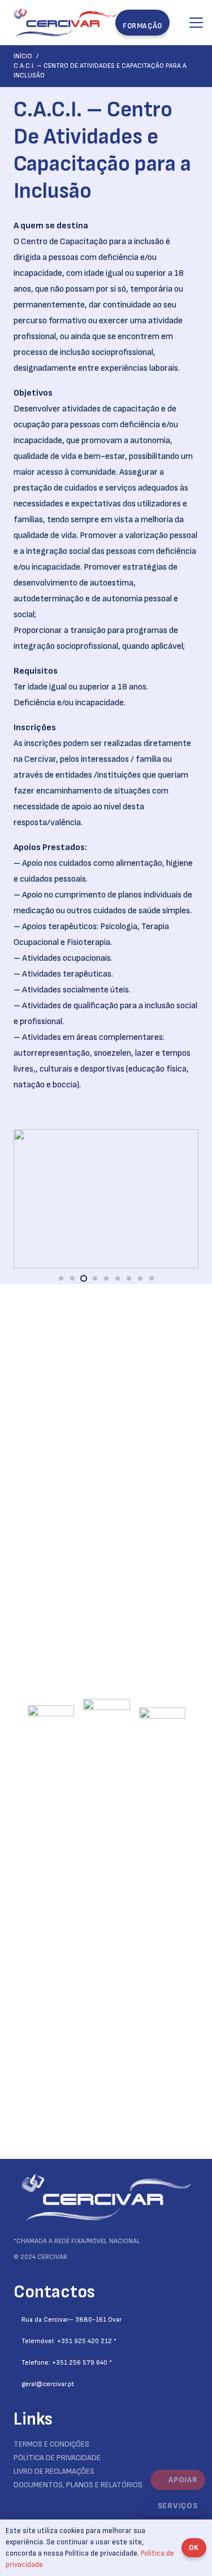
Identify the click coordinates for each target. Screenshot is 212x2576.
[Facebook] (17, 2503)
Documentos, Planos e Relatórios (78, 2485)
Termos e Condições (51, 2444)
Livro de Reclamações (54, 2471)
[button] (196, 23)
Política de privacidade (57, 2458)
